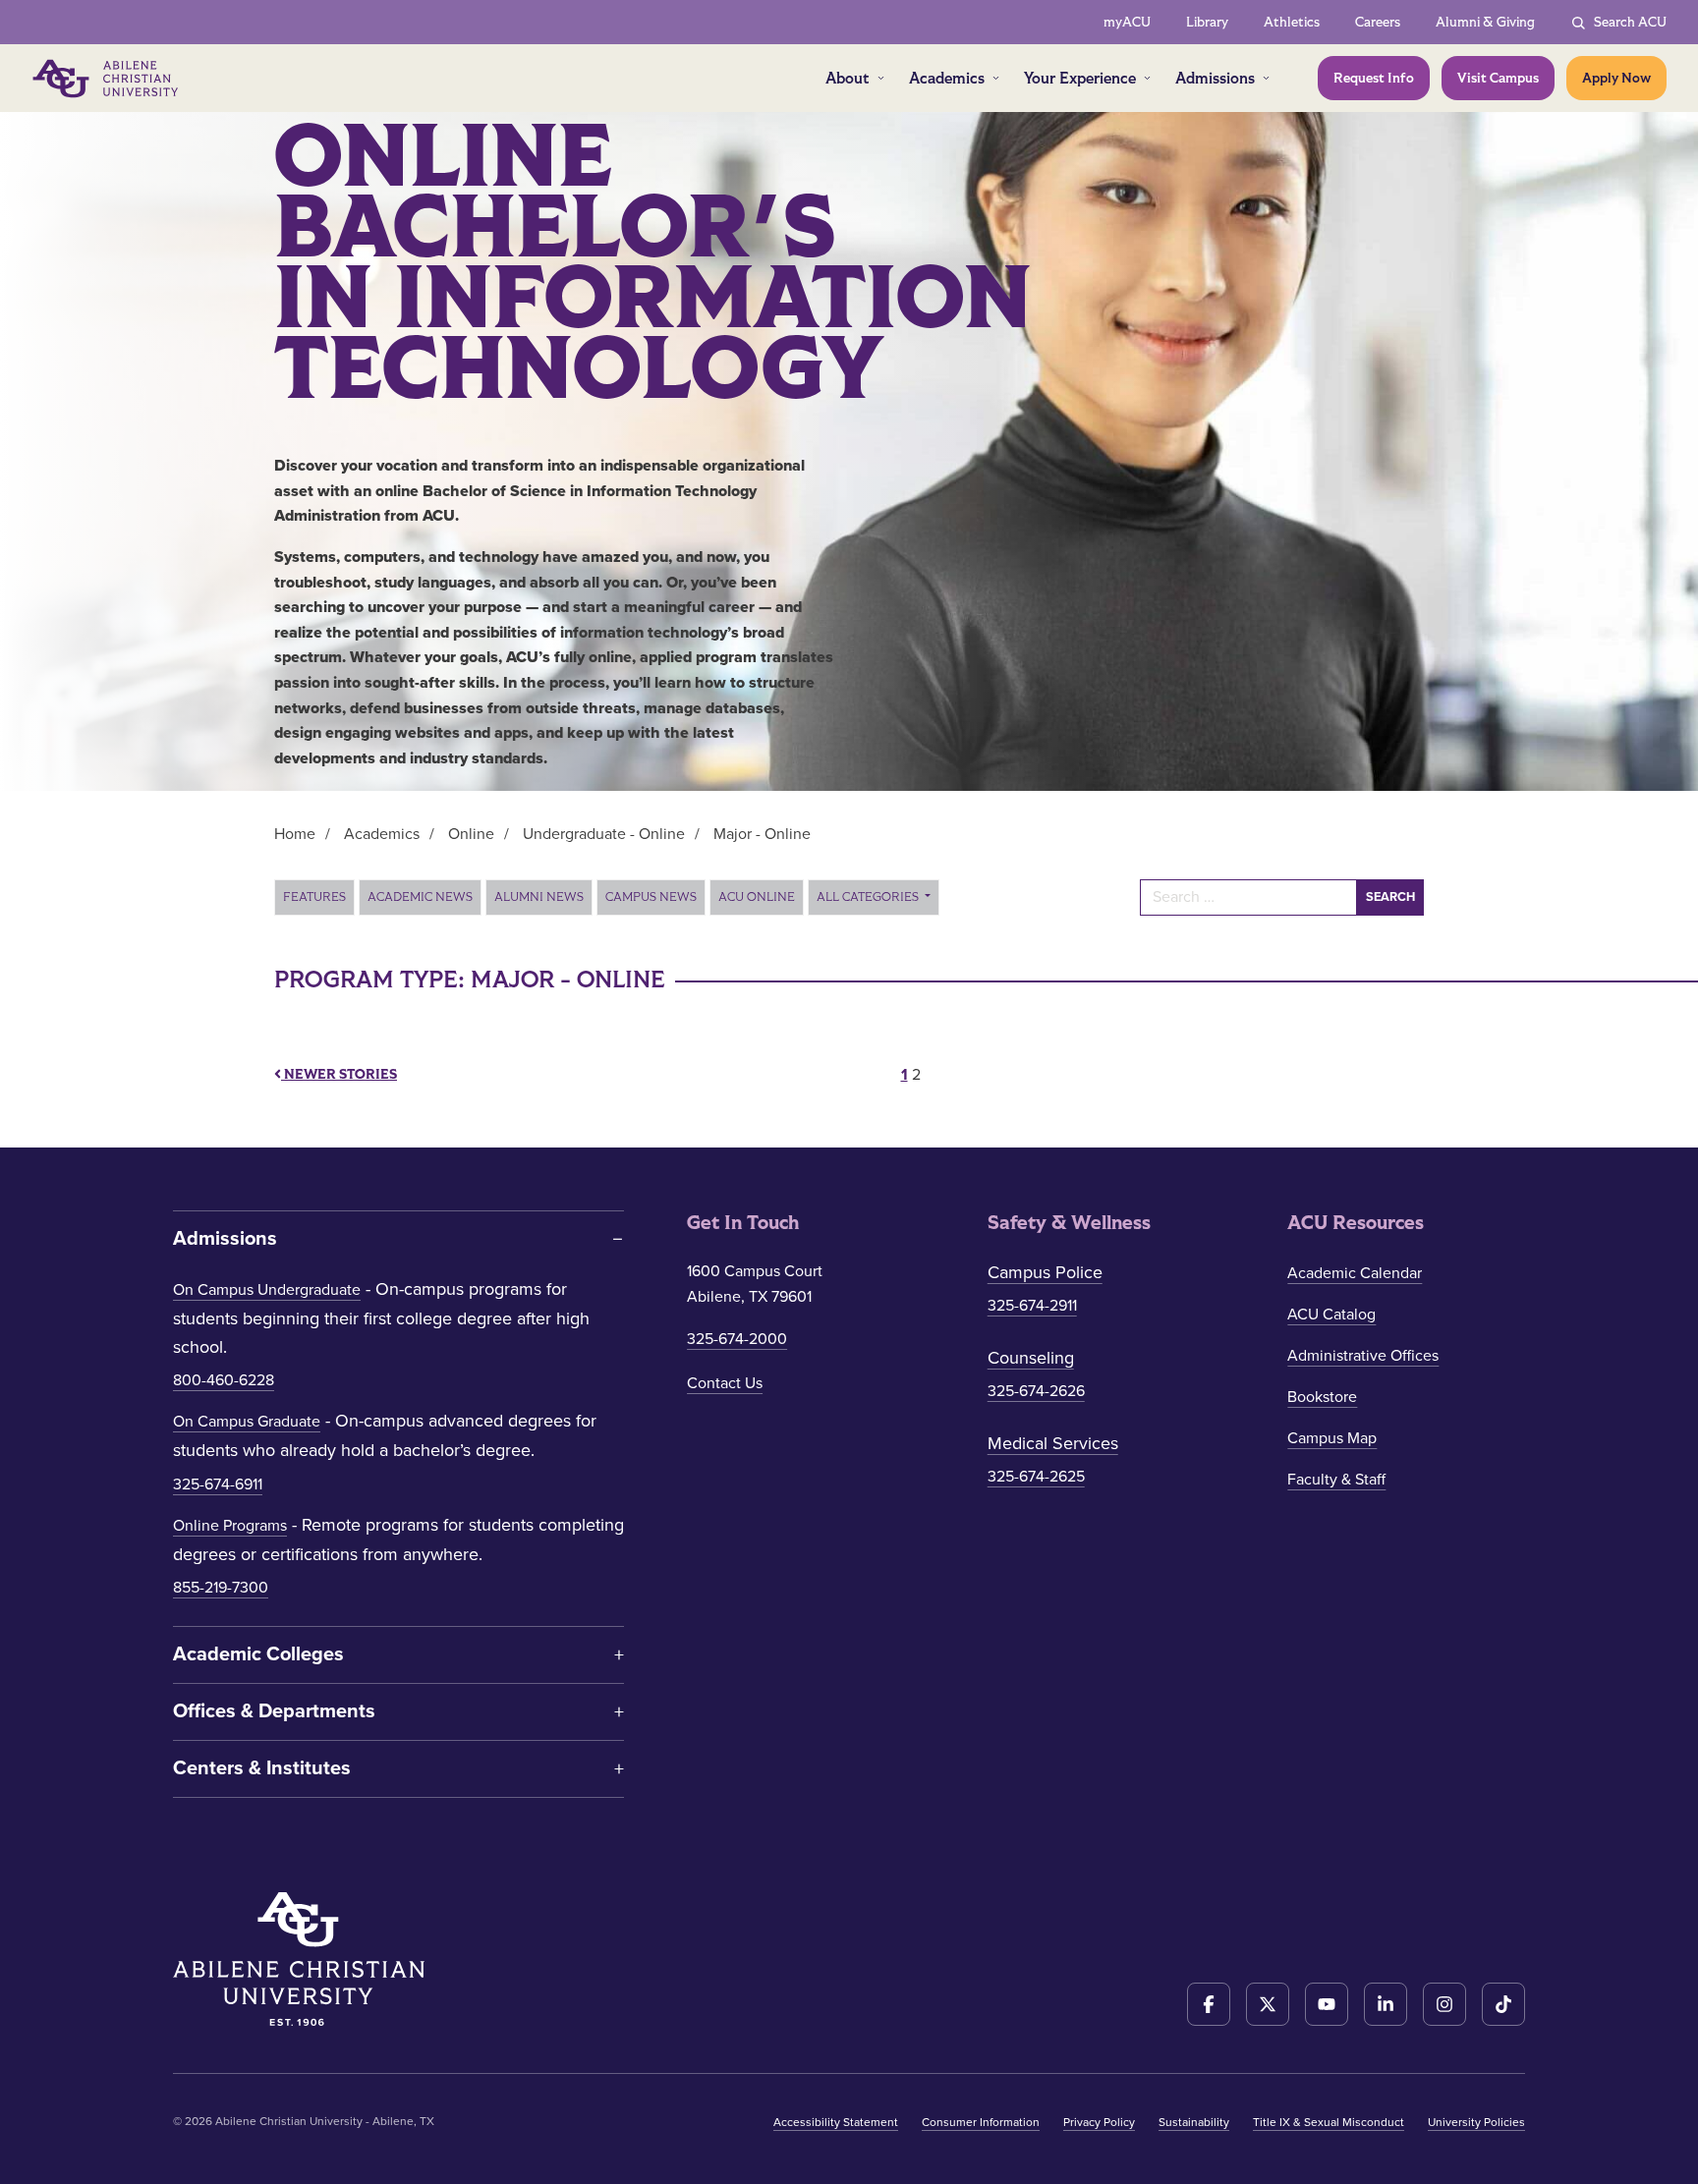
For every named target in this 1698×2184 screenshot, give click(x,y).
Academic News (420, 897)
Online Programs (230, 1526)
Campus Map (1332, 1438)
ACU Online (757, 897)
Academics (947, 78)
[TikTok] (1503, 2004)
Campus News (651, 897)
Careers (1378, 22)
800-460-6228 (224, 1380)
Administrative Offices (1363, 1356)
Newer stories (339, 1074)
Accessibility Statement (836, 2122)
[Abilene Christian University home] (107, 79)
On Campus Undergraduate (267, 1290)
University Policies (1476, 2122)
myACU (1127, 22)
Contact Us (725, 1383)
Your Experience (1080, 78)
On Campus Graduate (247, 1422)
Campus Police (1045, 1272)
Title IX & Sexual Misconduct (1329, 2122)
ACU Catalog (1331, 1315)
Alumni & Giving (1485, 22)
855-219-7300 (221, 1588)
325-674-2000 (737, 1339)
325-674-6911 (218, 1484)
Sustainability (1194, 2122)
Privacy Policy (1099, 2122)
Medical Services (1053, 1443)
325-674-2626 (1036, 1391)
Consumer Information (981, 2122)
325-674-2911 (1032, 1306)
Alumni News (539, 897)
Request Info (1374, 78)
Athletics (1292, 22)
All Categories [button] (869, 897)
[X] (1268, 2004)
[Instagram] (1444, 2004)
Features (314, 897)
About (848, 78)
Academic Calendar (1355, 1273)
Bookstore (1322, 1397)
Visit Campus (1498, 78)
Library (1207, 22)
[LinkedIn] (1386, 2004)
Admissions (1215, 78)
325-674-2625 (1036, 1477)
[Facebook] (1209, 2004)
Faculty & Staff (1336, 1480)
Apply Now (1616, 78)
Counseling (1031, 1358)
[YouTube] (1327, 2004)
